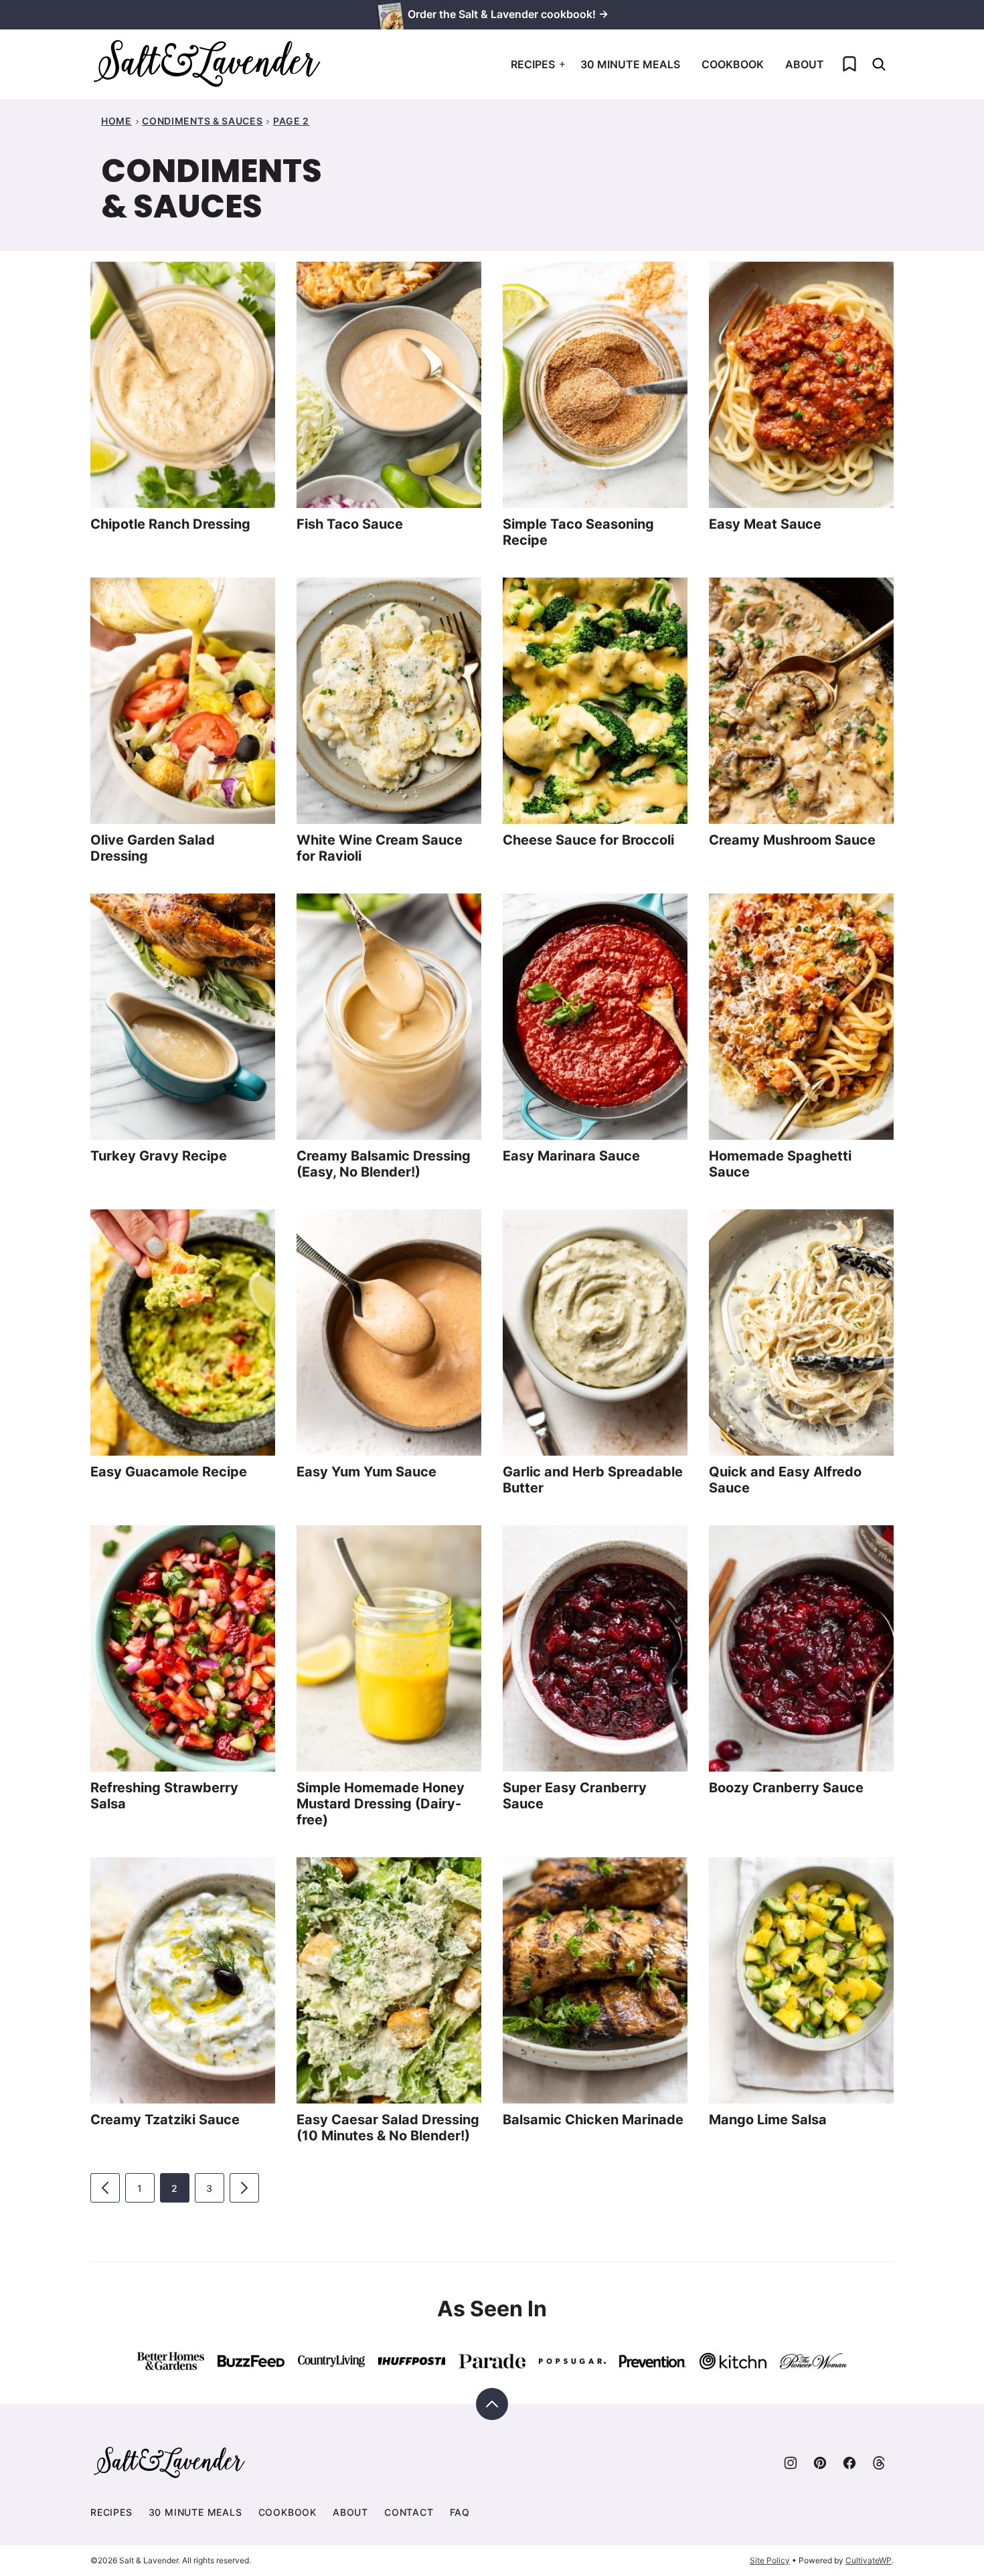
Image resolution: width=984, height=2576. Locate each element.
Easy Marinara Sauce (571, 1156)
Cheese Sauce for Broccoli (588, 840)
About (805, 64)
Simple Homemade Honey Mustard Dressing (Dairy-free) (381, 1804)
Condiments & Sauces (202, 121)
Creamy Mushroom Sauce (792, 840)
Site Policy (770, 2560)
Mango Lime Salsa (768, 2120)
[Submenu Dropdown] (562, 64)
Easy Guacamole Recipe (169, 1472)
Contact (409, 2512)
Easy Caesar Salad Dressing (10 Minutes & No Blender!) (388, 2128)
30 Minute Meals (630, 64)
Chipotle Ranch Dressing (170, 524)
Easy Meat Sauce (765, 524)
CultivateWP (869, 2560)
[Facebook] (849, 2463)
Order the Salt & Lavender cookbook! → (508, 14)
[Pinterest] (820, 2463)
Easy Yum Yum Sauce (366, 1472)
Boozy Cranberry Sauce (786, 1788)
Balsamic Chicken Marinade (593, 2120)
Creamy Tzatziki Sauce (165, 2120)
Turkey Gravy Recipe (159, 1156)
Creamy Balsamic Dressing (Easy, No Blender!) (384, 1164)
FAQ (460, 2512)
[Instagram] (791, 2463)
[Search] (879, 64)
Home (116, 121)
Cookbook (733, 64)
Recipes (533, 64)
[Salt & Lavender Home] (208, 64)
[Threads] (879, 2463)
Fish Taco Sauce (350, 524)
